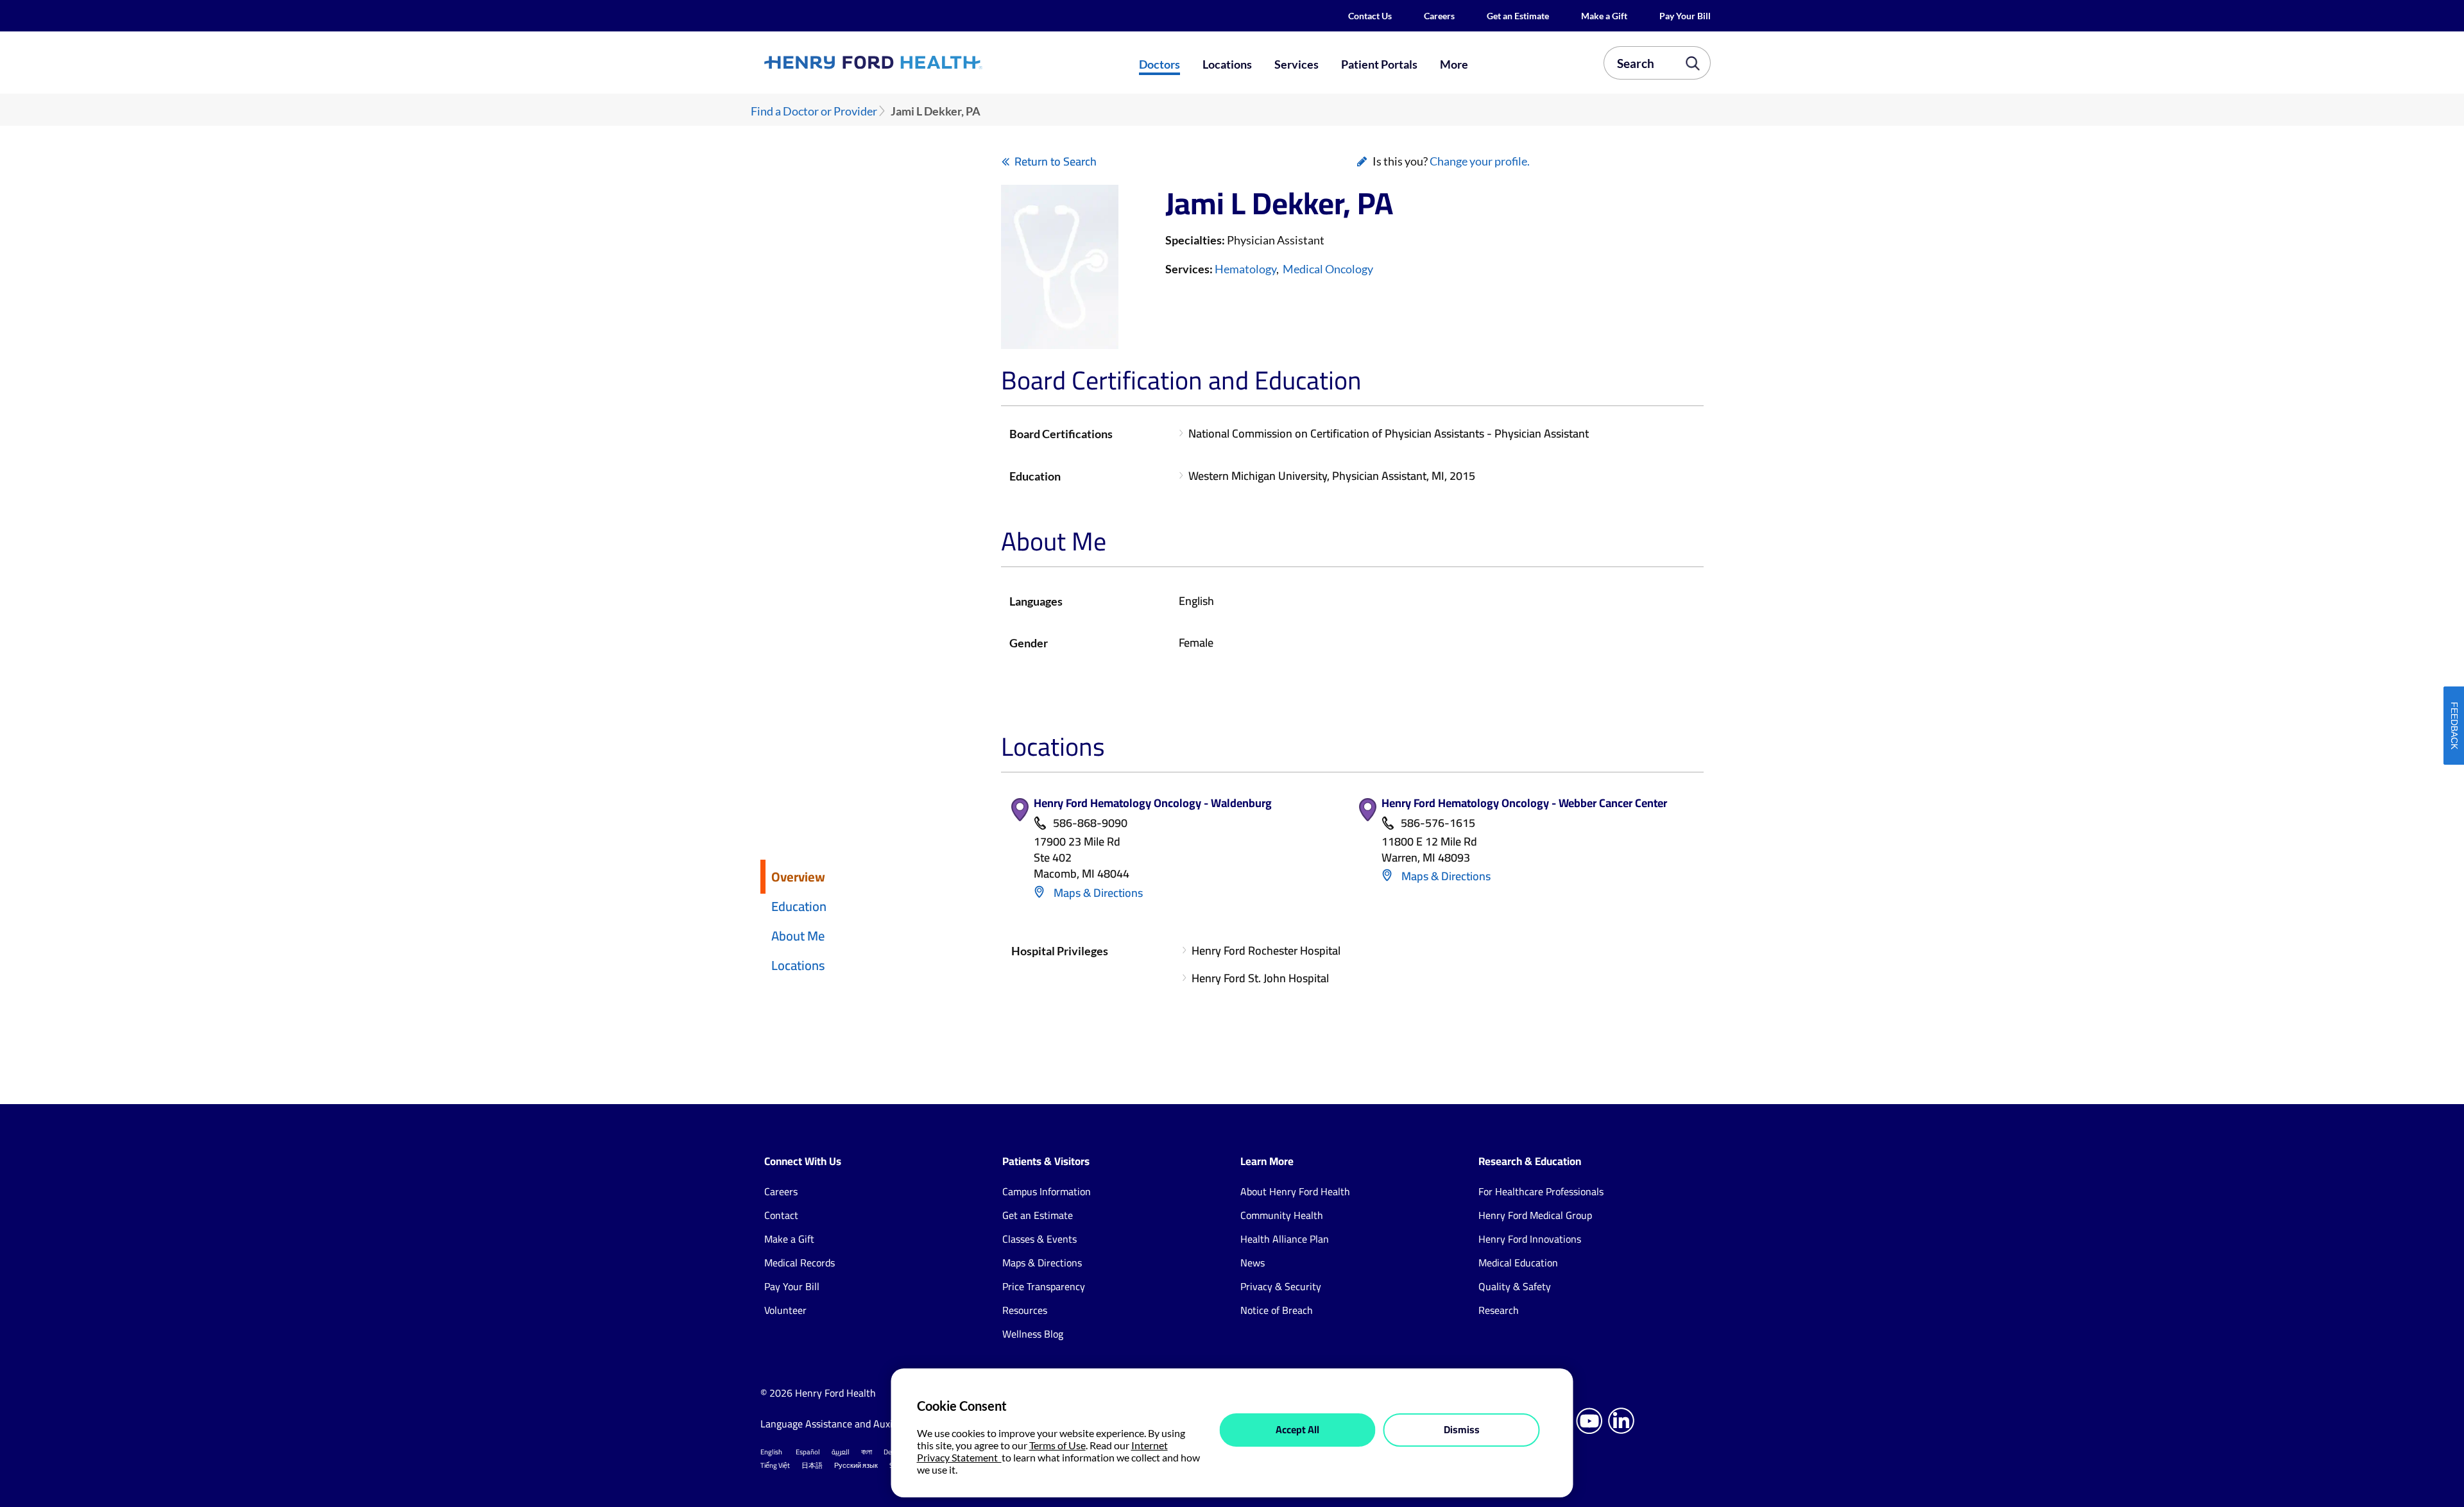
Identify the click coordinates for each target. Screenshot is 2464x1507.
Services (1296, 64)
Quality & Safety (1515, 1286)
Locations (1227, 64)
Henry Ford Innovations (1530, 1239)
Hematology (1245, 269)
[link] (920, 62)
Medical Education (1518, 1263)
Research (1499, 1310)
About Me (798, 936)
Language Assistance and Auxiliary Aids (847, 1424)
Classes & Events (1039, 1239)
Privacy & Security (1281, 1286)
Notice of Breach (1277, 1310)
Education (799, 906)
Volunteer (785, 1310)
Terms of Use (1057, 1445)
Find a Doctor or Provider (814, 111)
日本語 (812, 1465)
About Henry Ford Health (1295, 1191)
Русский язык (856, 1465)
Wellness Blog (1033, 1334)
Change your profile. (1480, 161)
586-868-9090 (1090, 823)
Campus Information (1047, 1191)
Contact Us (1370, 16)
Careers (1439, 16)
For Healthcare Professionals (1541, 1191)
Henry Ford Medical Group (1535, 1215)
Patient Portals (1379, 64)
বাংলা (867, 1452)
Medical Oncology (1328, 269)
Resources (1025, 1310)
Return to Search (1056, 161)
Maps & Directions (1097, 893)
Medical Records (800, 1263)
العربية (841, 1452)
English (771, 1452)
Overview (798, 877)
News (1253, 1263)
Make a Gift (1604, 16)
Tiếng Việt (775, 1465)
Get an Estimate (1518, 16)
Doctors (1159, 64)
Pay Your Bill (1685, 16)
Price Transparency (1044, 1286)
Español (808, 1452)
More (1454, 64)
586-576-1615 (1438, 823)
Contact (781, 1215)
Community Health (1282, 1215)
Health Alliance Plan (1285, 1239)
